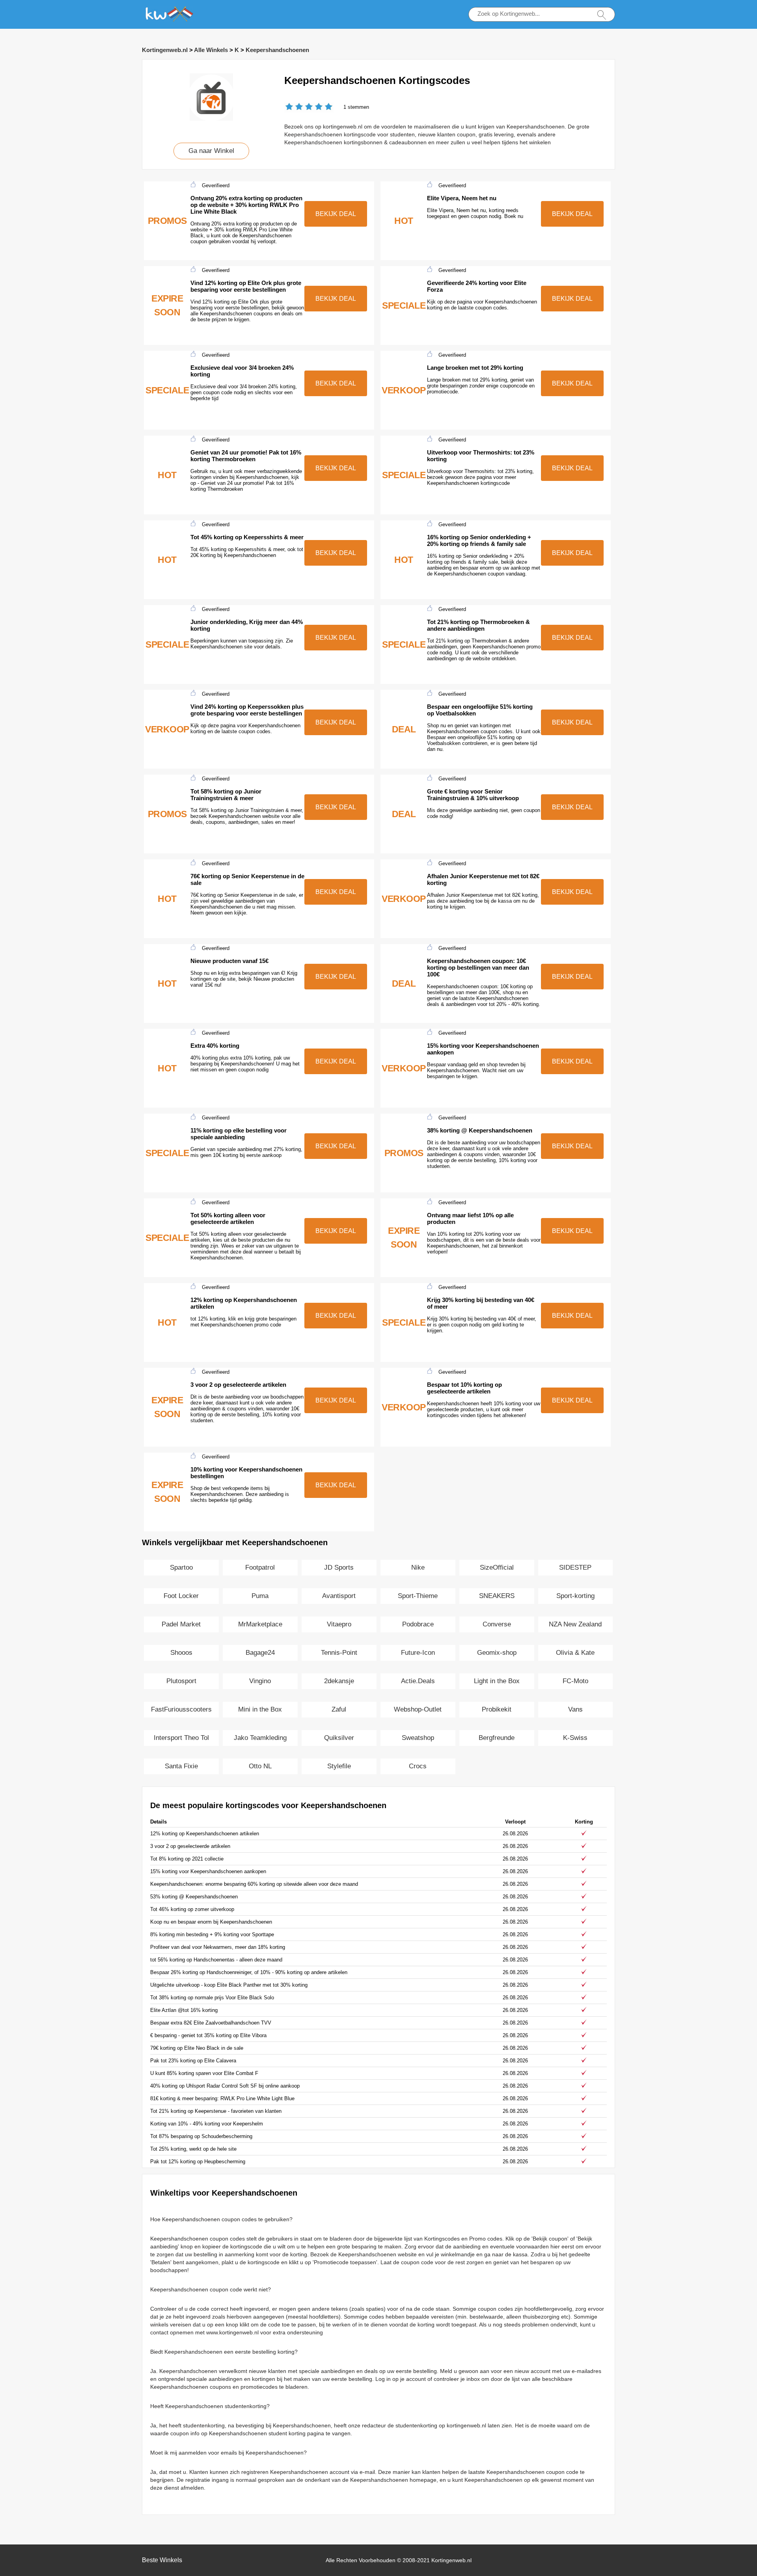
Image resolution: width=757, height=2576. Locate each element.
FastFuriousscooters (181, 1709)
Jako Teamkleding (260, 1738)
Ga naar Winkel (211, 151)
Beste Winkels (162, 2560)
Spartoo (181, 1567)
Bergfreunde (497, 1738)
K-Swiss (575, 1738)
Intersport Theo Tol (181, 1738)
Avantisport (339, 1596)
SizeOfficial (497, 1567)
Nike (418, 1567)
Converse (497, 1624)
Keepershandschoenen (277, 50)
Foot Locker (181, 1596)
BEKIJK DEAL (336, 214)
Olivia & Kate (575, 1653)
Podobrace (418, 1624)
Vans (575, 1709)
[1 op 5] (289, 107)
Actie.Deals (418, 1681)
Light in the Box (497, 1681)
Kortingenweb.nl (165, 50)
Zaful (339, 1709)
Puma (260, 1596)
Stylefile (339, 1766)
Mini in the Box (260, 1709)
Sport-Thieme (418, 1596)
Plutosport (181, 1681)
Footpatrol (260, 1567)
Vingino (260, 1681)
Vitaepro (339, 1624)
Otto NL (260, 1766)
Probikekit (497, 1709)
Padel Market (181, 1624)
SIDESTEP (575, 1567)
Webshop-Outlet (418, 1709)
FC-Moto (575, 1681)
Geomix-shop (497, 1653)
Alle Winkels (211, 50)
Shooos (181, 1653)
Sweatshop (418, 1738)
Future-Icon (418, 1653)
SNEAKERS (497, 1596)
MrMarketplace (260, 1624)
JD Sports (339, 1567)
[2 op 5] (294, 107)
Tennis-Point (339, 1653)
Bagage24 (260, 1653)
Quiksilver (339, 1738)
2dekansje (339, 1681)
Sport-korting (575, 1596)
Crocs (418, 1766)
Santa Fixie (181, 1766)
